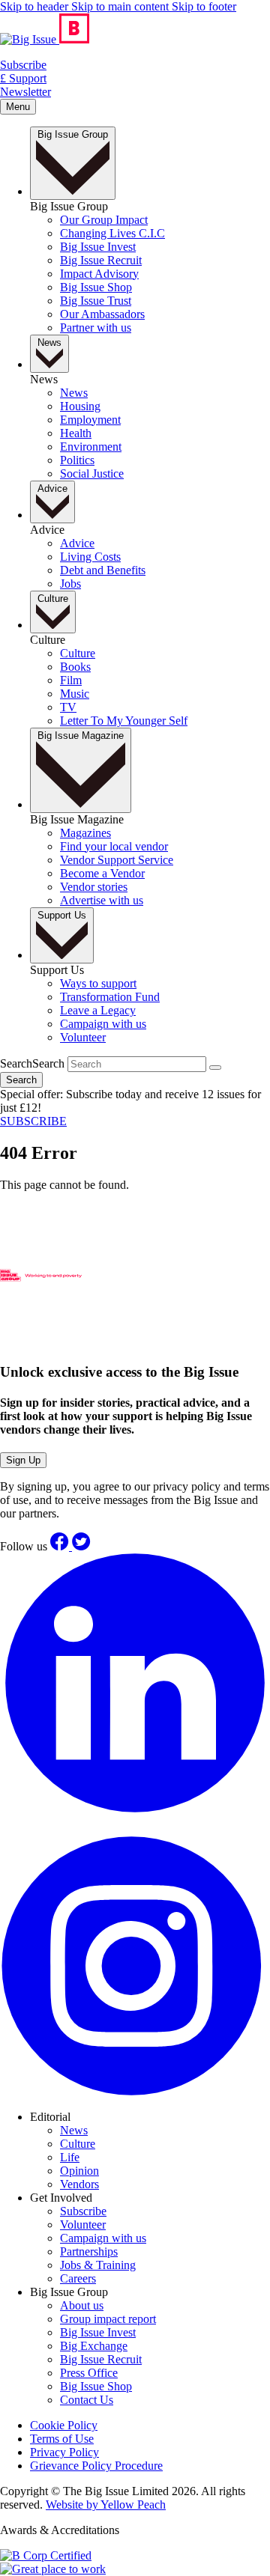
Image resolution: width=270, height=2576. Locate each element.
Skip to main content (121, 6)
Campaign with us (103, 2238)
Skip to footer (204, 6)
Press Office (89, 2373)
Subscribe (83, 2211)
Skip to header (36, 6)
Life (70, 2157)
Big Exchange (94, 2346)
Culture (78, 2144)
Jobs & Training (98, 2265)
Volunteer (83, 2225)
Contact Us (87, 2400)
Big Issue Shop (96, 2386)
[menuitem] (104, 220)
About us (82, 2305)
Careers (78, 2278)
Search (32, 1063)
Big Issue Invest (98, 2332)
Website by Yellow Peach (106, 2505)
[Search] (215, 1068)
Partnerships (89, 2251)
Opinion (79, 2171)
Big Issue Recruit (101, 2359)
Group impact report (108, 2319)
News (74, 2130)
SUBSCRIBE (33, 1121)
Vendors (79, 2184)
